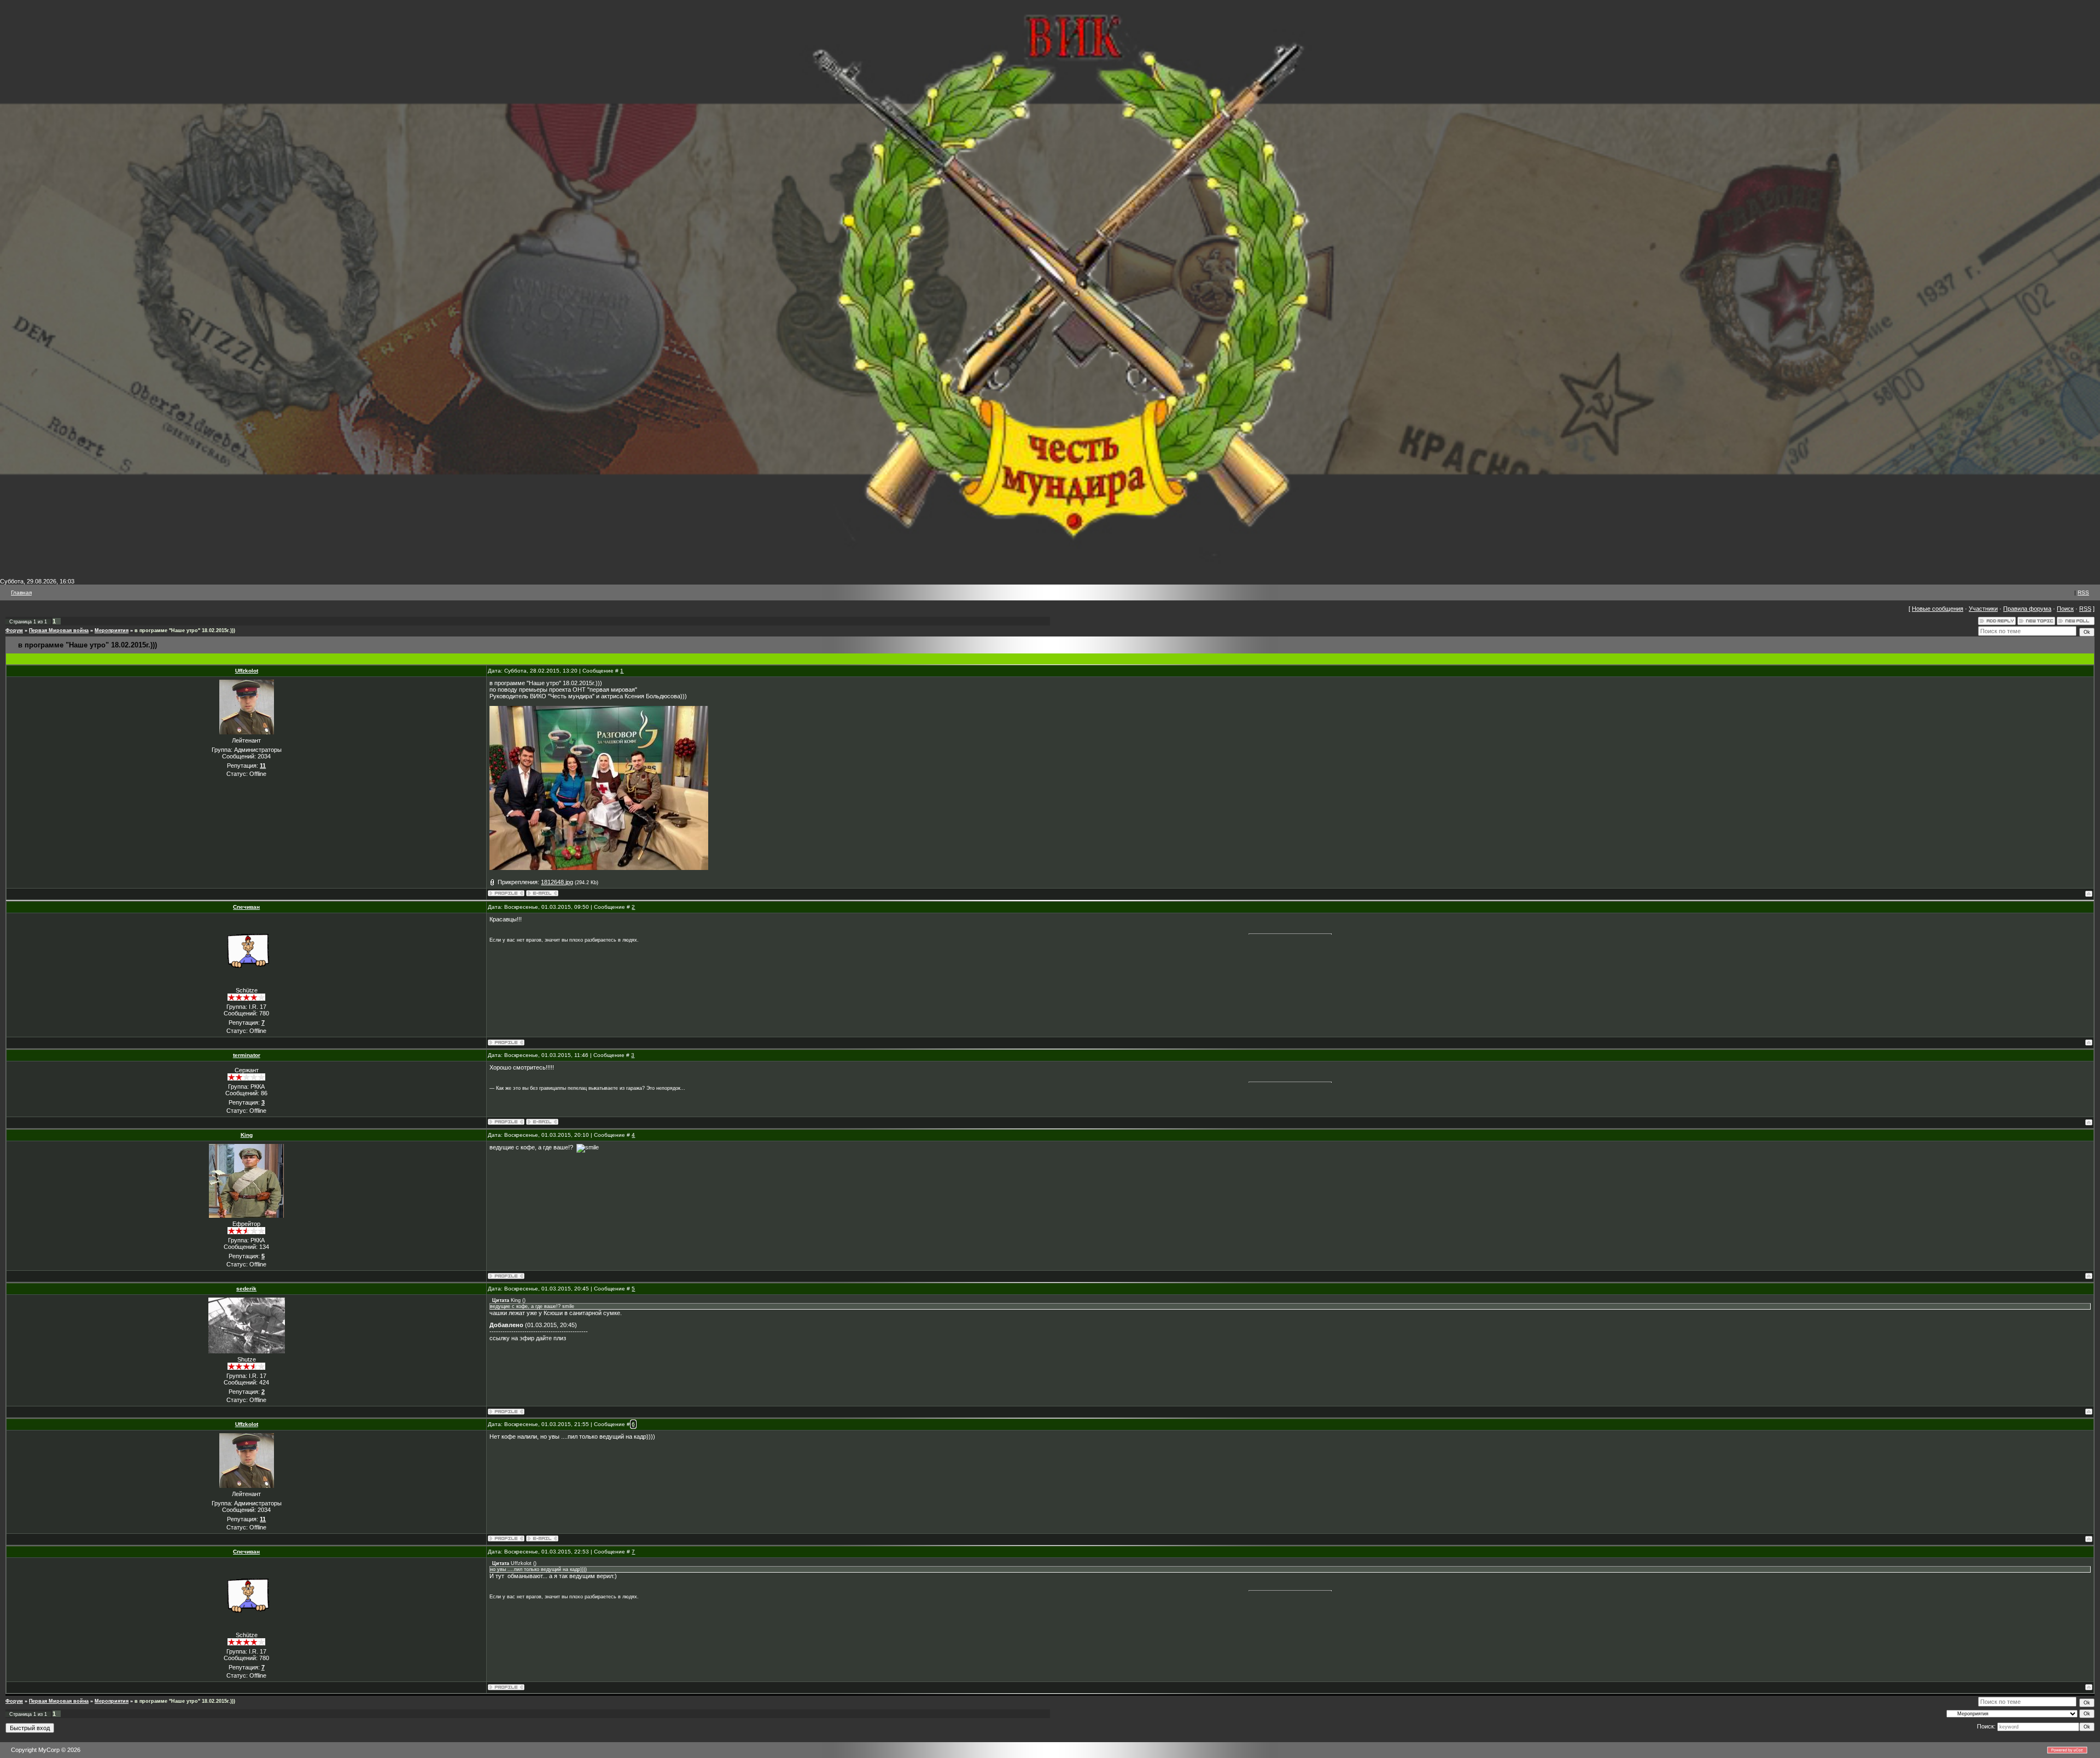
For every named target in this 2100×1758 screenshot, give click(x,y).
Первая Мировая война (59, 630)
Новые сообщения (1938, 609)
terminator (247, 1055)
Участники (1983, 609)
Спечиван (246, 907)
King (247, 1135)
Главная (21, 592)
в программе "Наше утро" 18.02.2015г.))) (185, 630)
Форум (14, 630)
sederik (246, 1289)
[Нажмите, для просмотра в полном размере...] (599, 868)
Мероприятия (112, 630)
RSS (2083, 592)
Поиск (2065, 609)
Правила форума (2027, 609)
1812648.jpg (557, 882)
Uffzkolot (247, 671)
